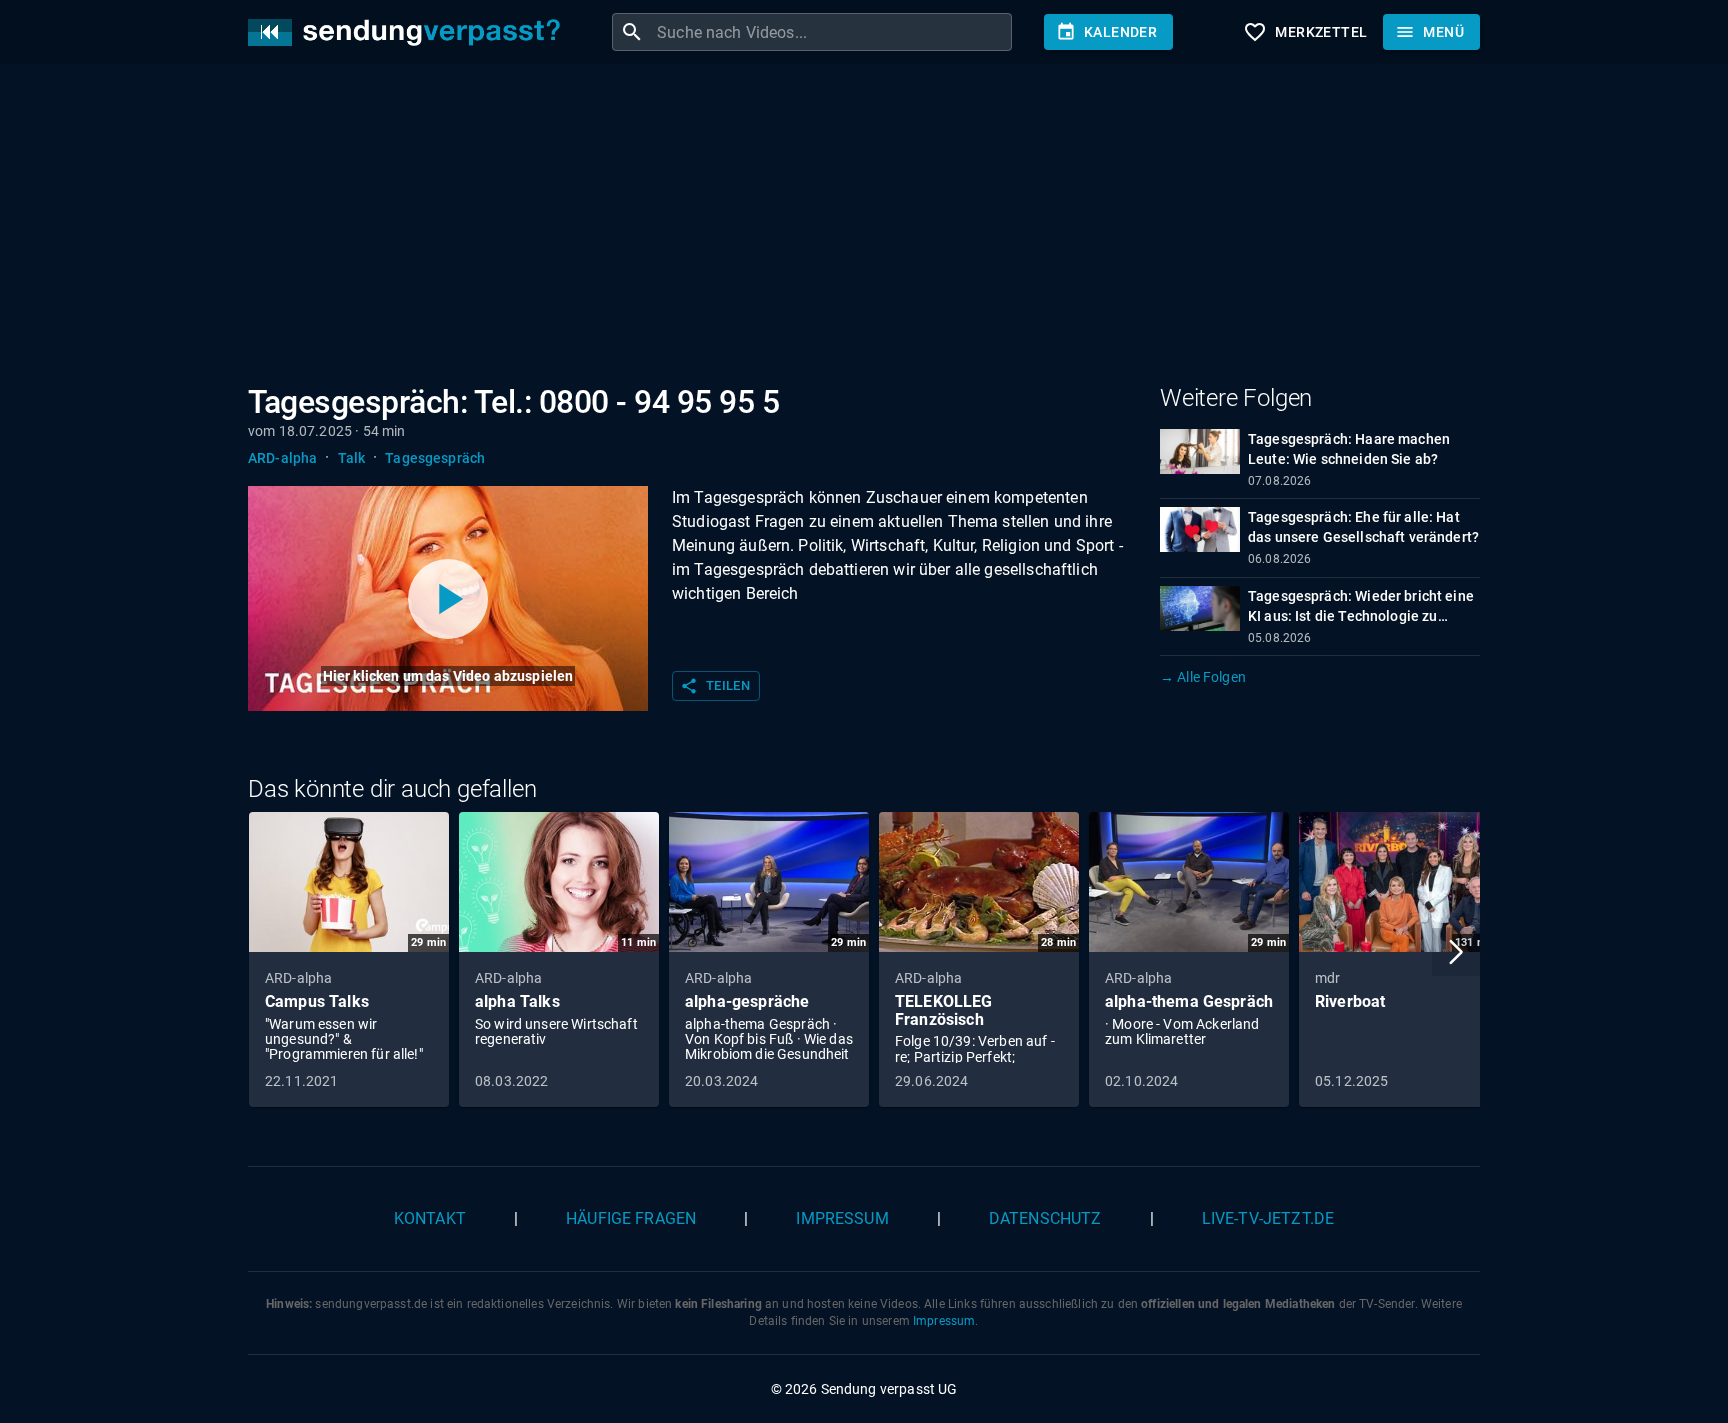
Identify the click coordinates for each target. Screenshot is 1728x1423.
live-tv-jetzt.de (1268, 1218)
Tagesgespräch (435, 458)
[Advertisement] (848, 228)
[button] (1456, 952)
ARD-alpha (282, 458)
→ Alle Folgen (1203, 677)
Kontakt (430, 1218)
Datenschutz (1045, 1218)
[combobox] (832, 32)
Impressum (842, 1218)
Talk (352, 458)
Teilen (715, 686)
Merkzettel (1305, 32)
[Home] (409, 32)
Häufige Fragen (631, 1218)
